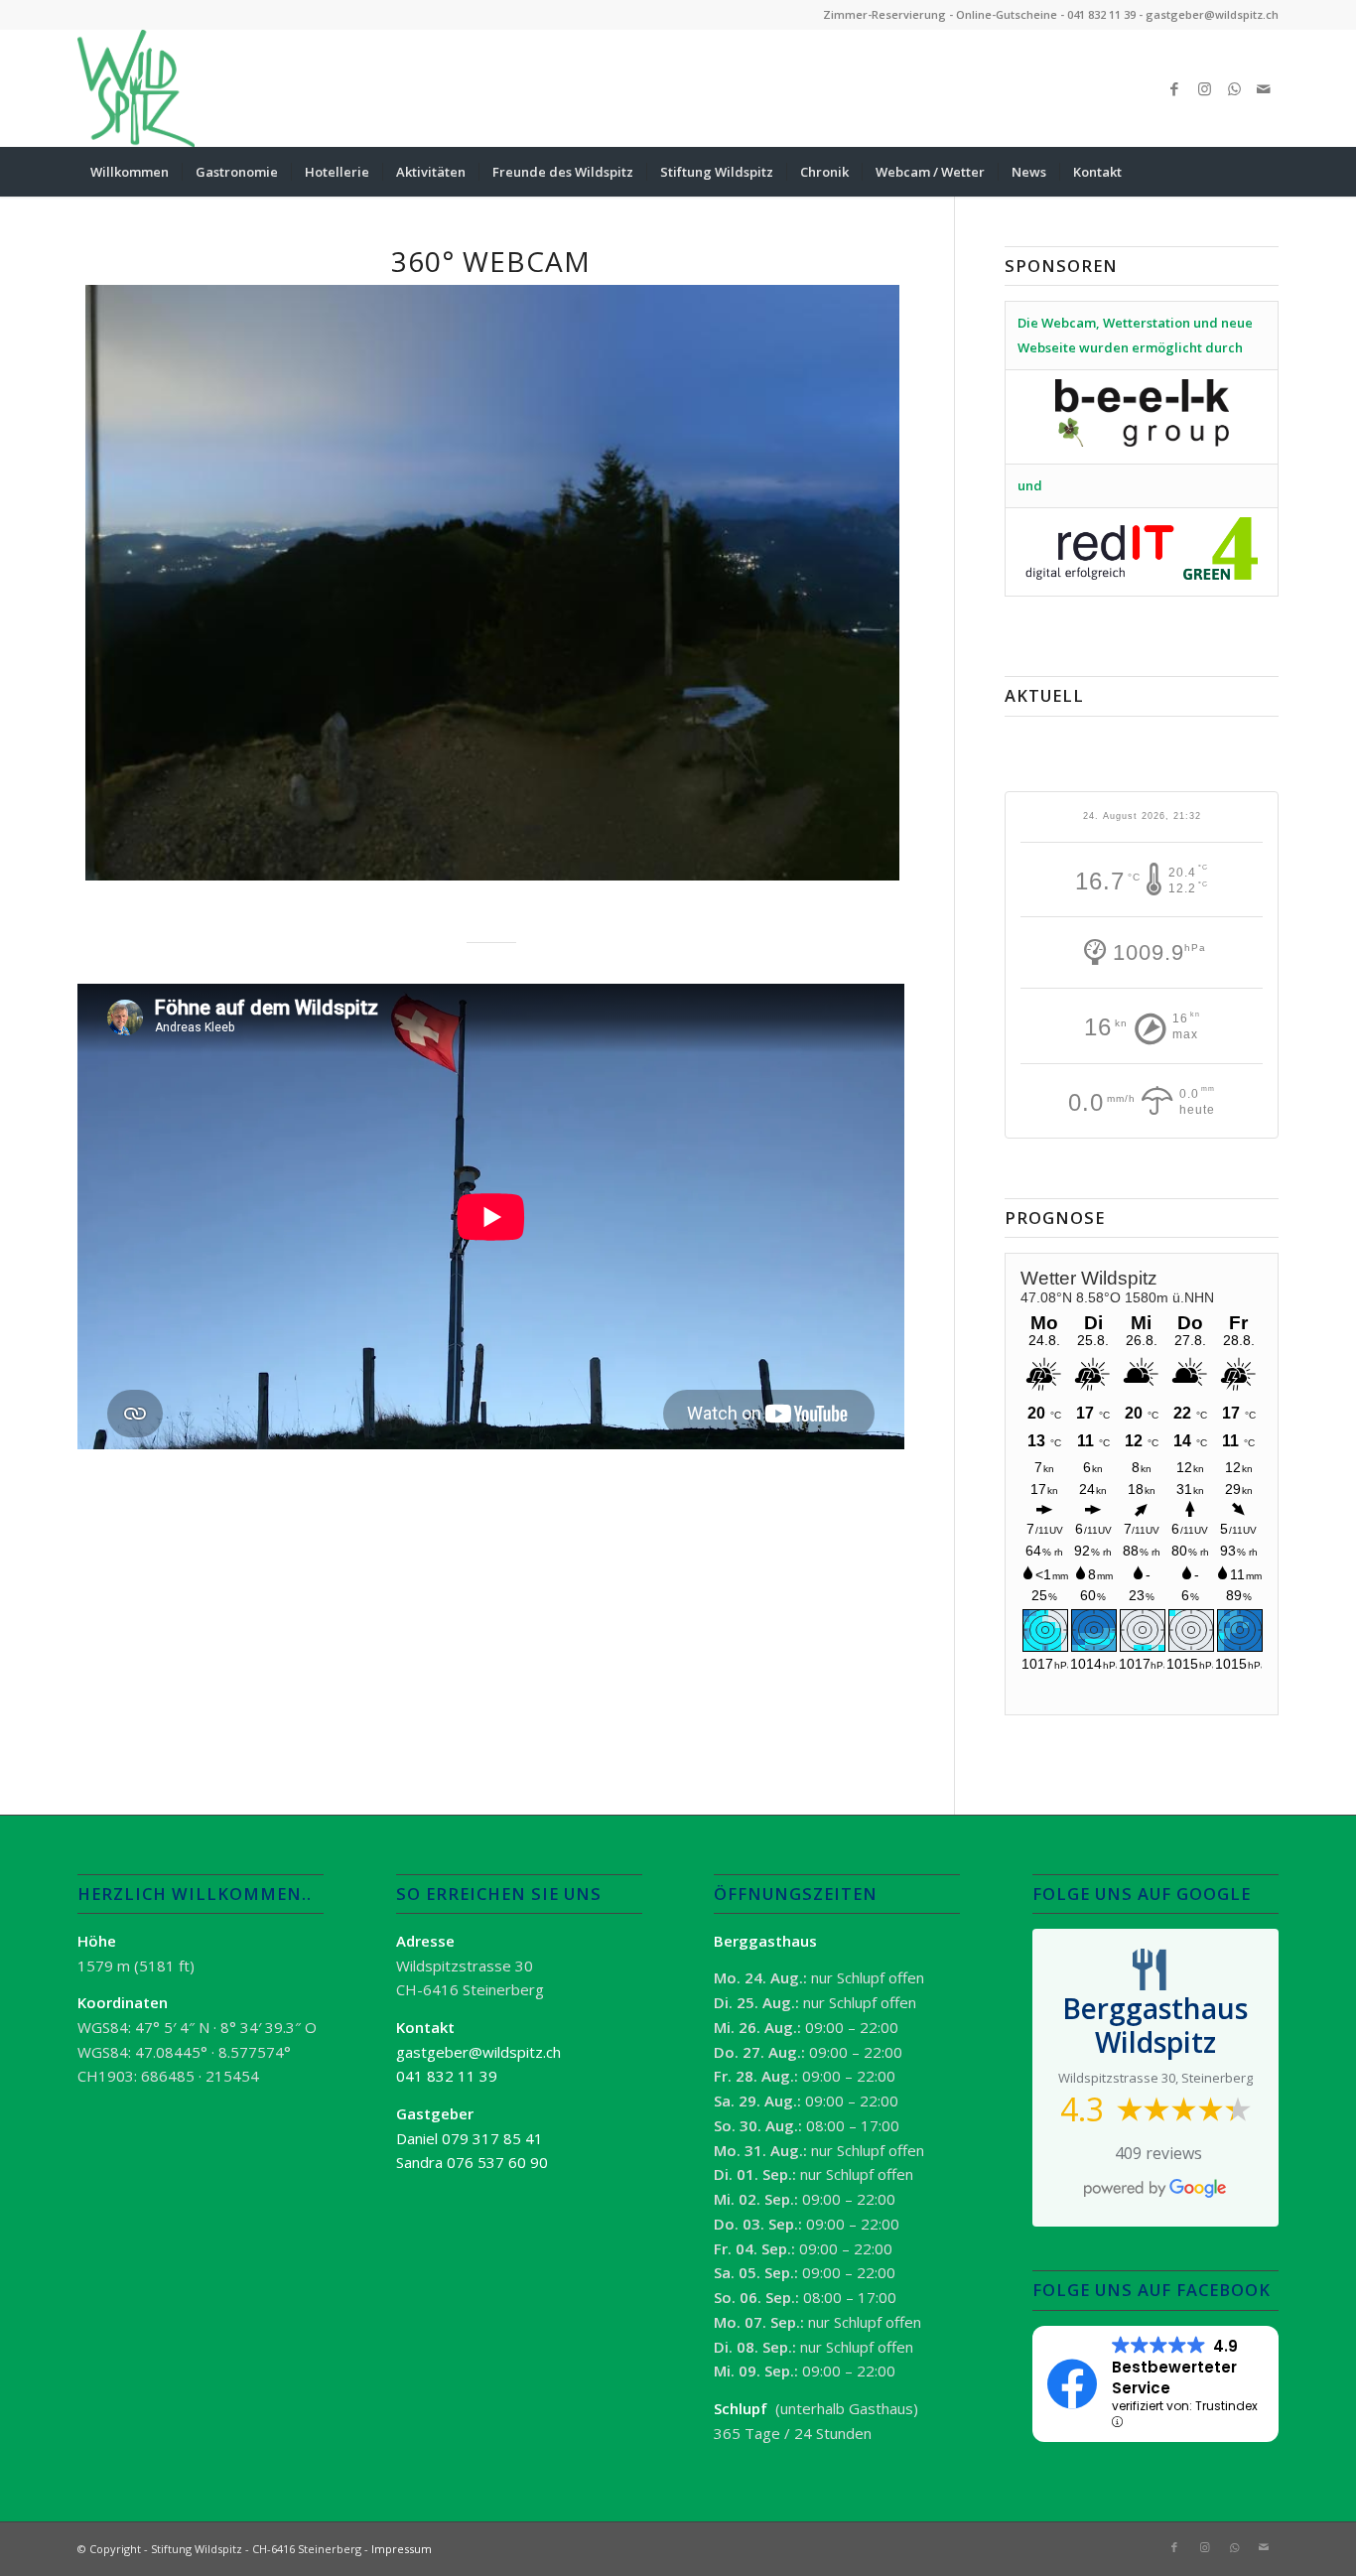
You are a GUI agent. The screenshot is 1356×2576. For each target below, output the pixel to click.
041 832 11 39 (1101, 14)
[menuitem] (130, 172)
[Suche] (1266, 172)
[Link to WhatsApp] (1234, 88)
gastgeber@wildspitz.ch (1212, 14)
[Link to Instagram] (1204, 88)
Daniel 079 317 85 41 (470, 2138)
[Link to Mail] (1264, 88)
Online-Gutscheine (1007, 14)
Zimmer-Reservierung (884, 14)
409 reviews (1158, 2153)
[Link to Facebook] (1174, 88)
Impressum (402, 2549)
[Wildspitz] (136, 88)
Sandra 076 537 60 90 (472, 2162)
